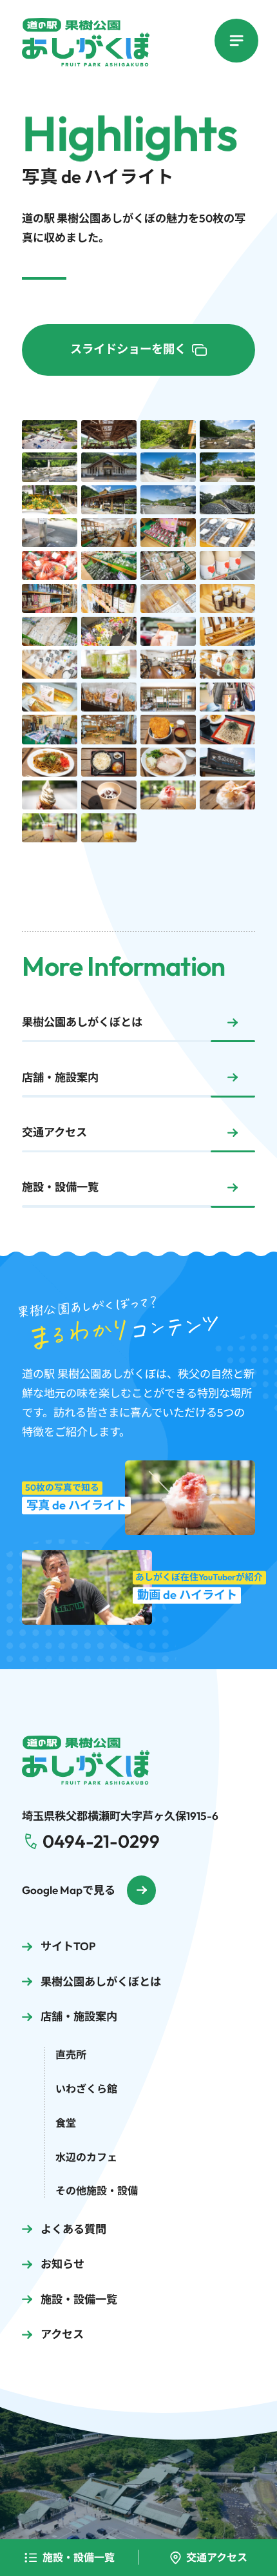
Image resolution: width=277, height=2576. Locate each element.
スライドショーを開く (128, 349)
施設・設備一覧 (79, 2557)
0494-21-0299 (101, 1841)
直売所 (71, 2055)
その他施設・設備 (97, 2191)
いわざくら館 (86, 2089)
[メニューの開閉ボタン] (237, 41)
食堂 (66, 2123)
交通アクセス (217, 2557)
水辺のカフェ (86, 2157)
